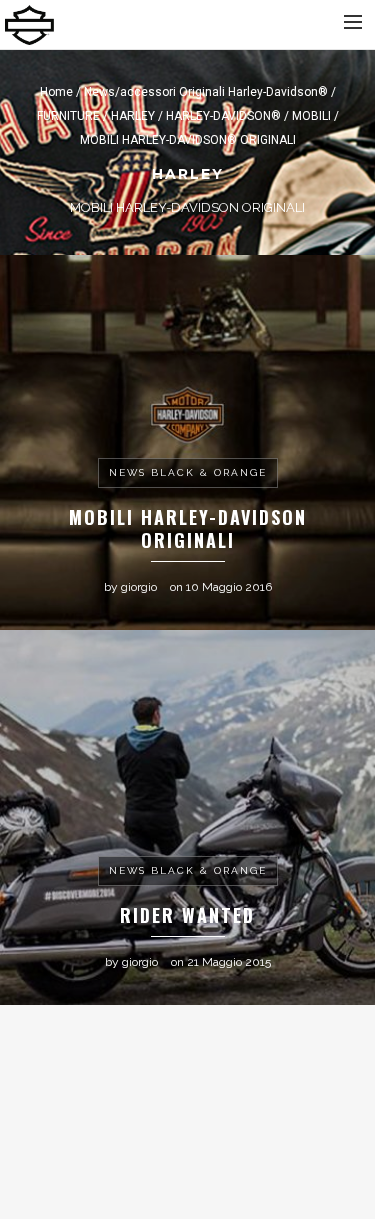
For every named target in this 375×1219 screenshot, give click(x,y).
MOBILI (311, 116)
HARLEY (133, 116)
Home (56, 92)
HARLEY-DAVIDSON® (223, 116)
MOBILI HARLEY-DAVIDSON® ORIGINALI (188, 140)
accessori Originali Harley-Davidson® (224, 92)
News (99, 92)
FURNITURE (68, 116)
